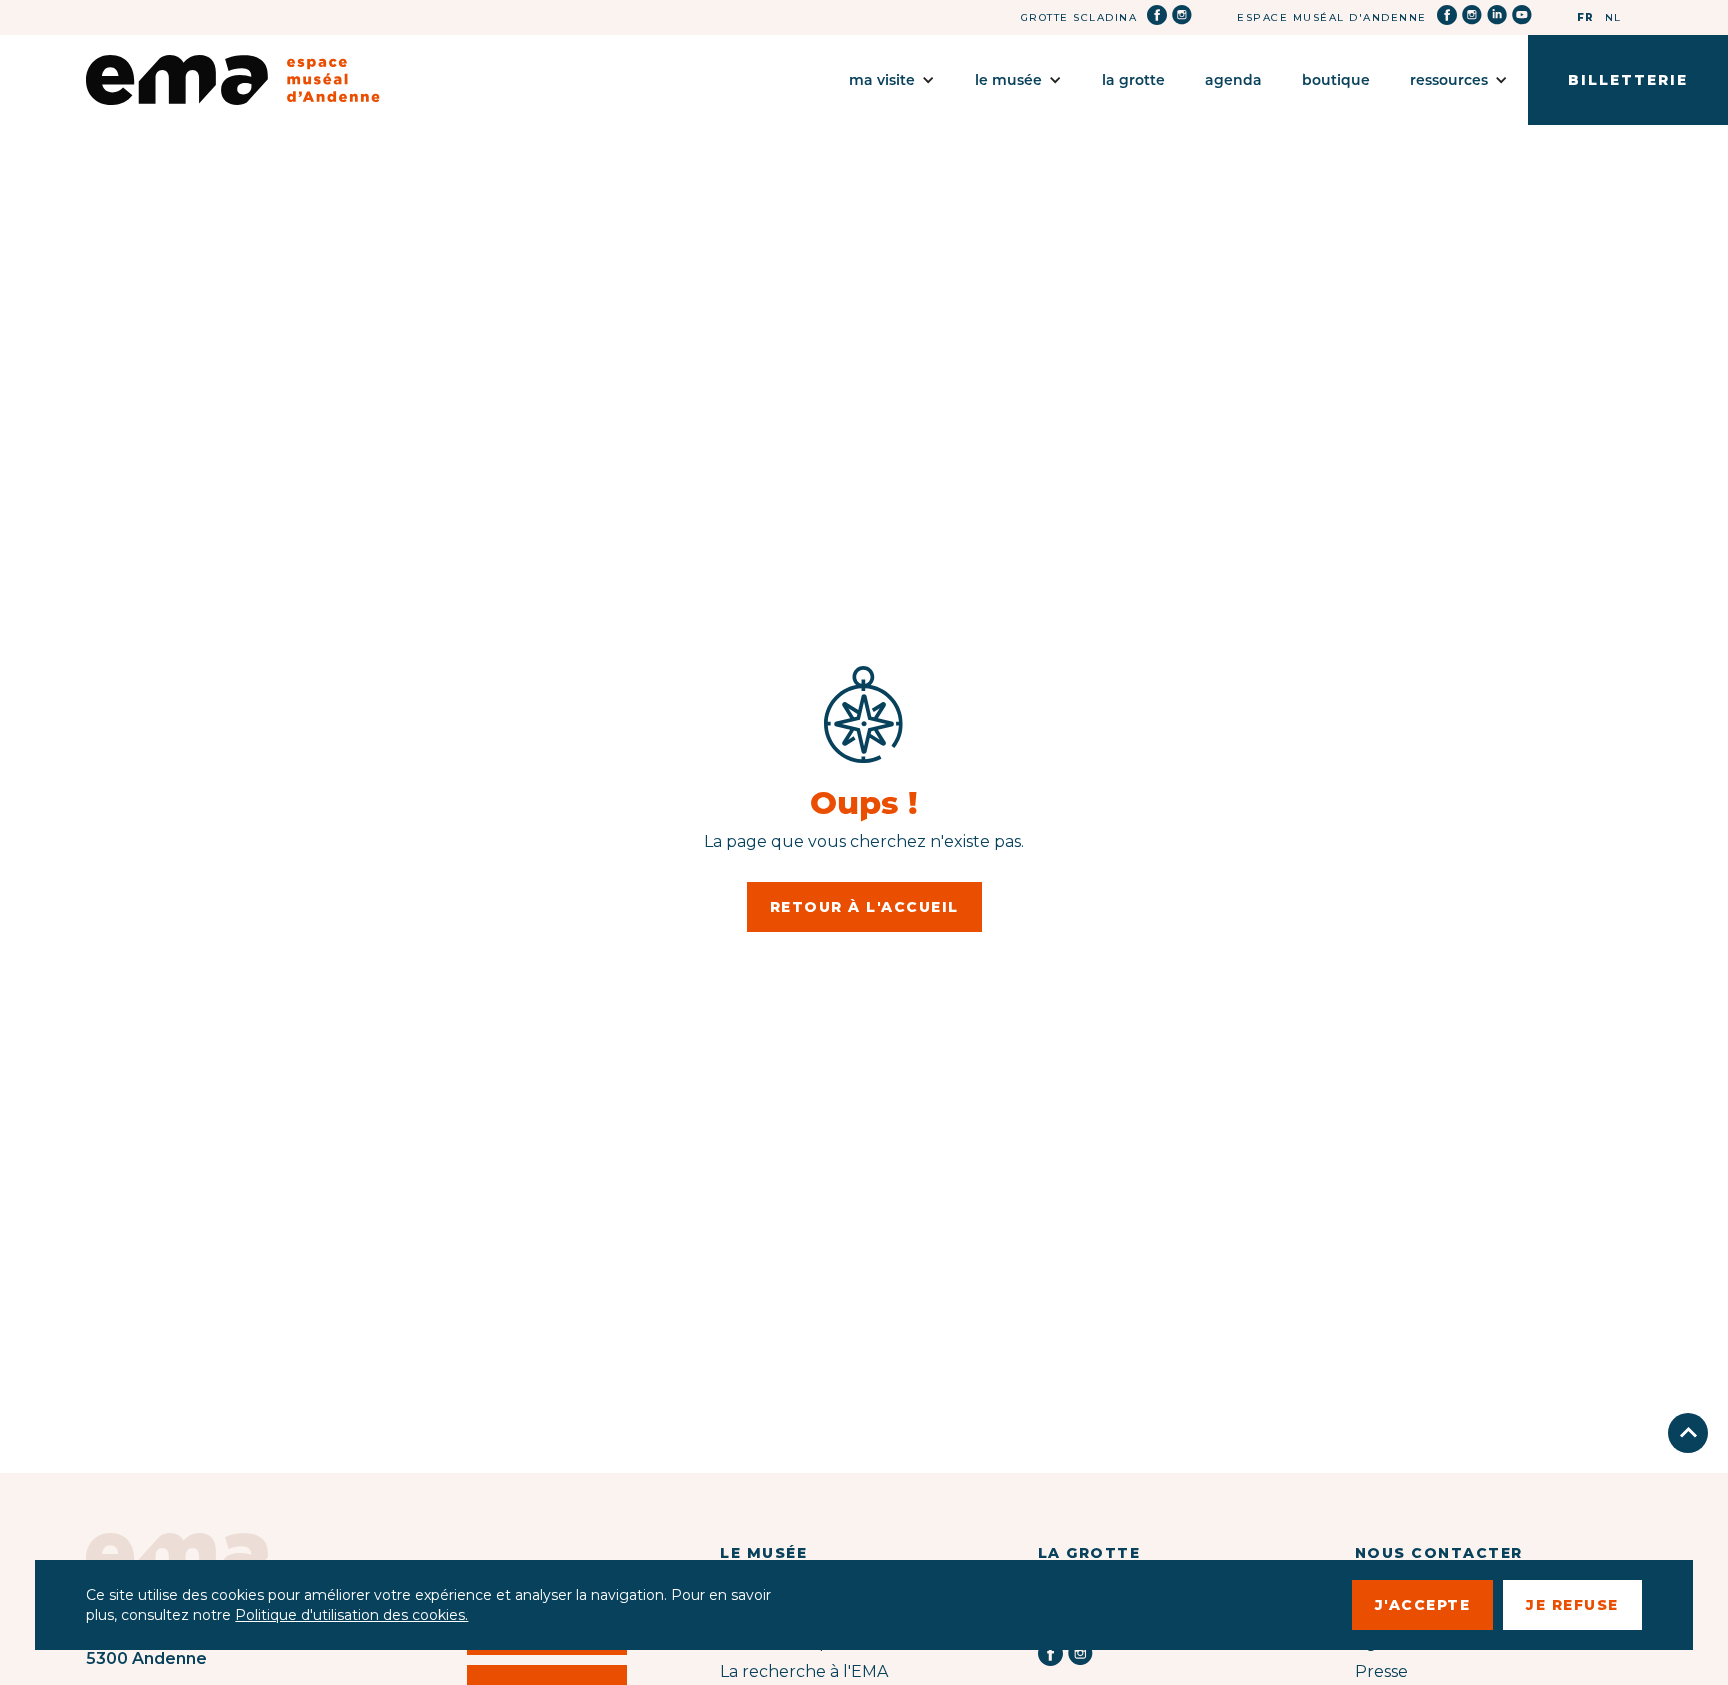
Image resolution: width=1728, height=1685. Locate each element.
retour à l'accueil (864, 907)
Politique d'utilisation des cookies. (351, 1615)
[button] (892, 80)
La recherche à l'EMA (804, 1671)
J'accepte (1423, 1605)
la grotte (1133, 80)
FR (1586, 17)
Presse (1381, 1671)
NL (1613, 17)
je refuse (1572, 1605)
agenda (1233, 80)
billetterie (1628, 80)
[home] (233, 80)
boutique (1336, 80)
